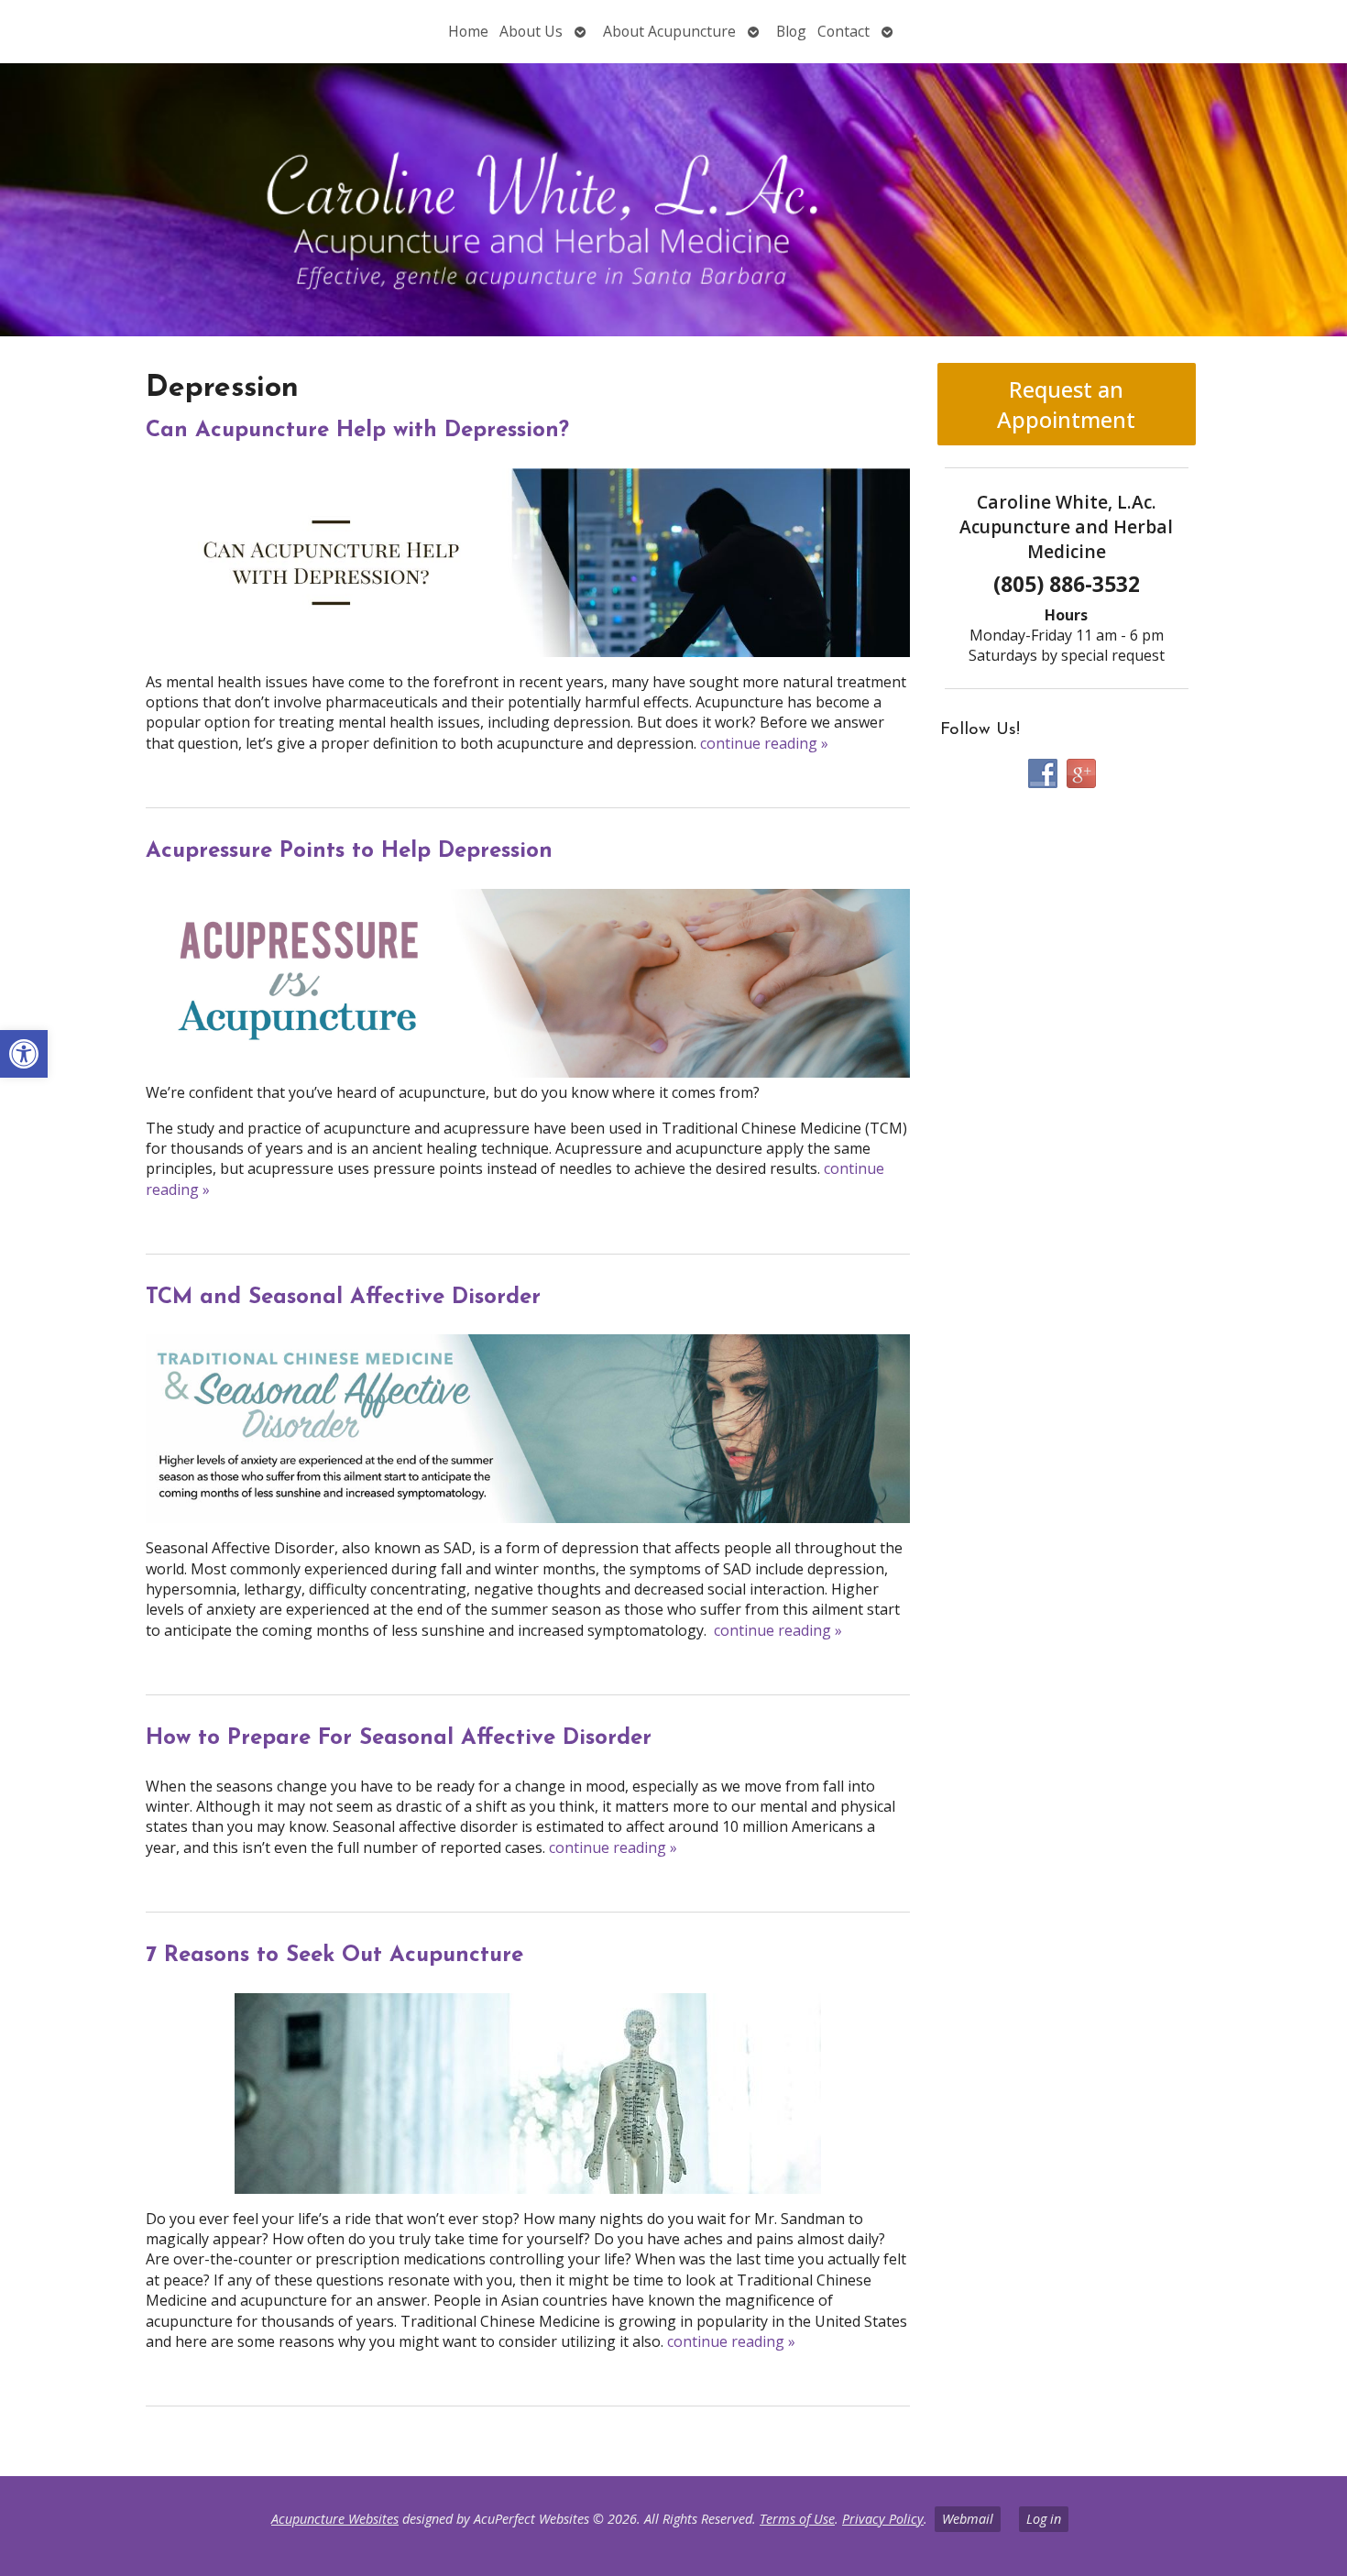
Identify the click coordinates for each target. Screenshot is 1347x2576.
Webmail (968, 2519)
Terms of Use (797, 2519)
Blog (791, 31)
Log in (1044, 2519)
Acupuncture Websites (335, 2519)
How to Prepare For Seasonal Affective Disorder (399, 1738)
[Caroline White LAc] (673, 200)
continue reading (764, 743)
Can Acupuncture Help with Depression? (357, 431)
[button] (24, 1054)
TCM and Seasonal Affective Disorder (343, 1298)
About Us (531, 31)
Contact (843, 31)
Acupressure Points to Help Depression (349, 851)
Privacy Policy (883, 2519)
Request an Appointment (1066, 404)
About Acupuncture (669, 31)
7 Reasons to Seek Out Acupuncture (334, 1956)
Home (468, 31)
